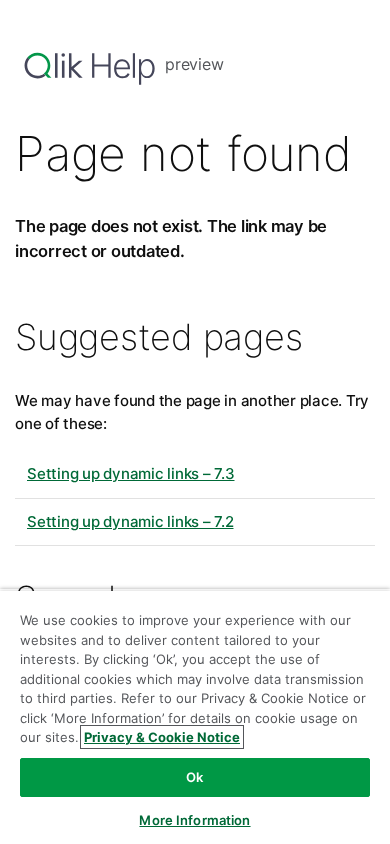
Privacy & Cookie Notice (162, 737)
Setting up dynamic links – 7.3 (131, 473)
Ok (194, 777)
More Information (194, 820)
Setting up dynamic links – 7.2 (130, 521)
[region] (195, 716)
